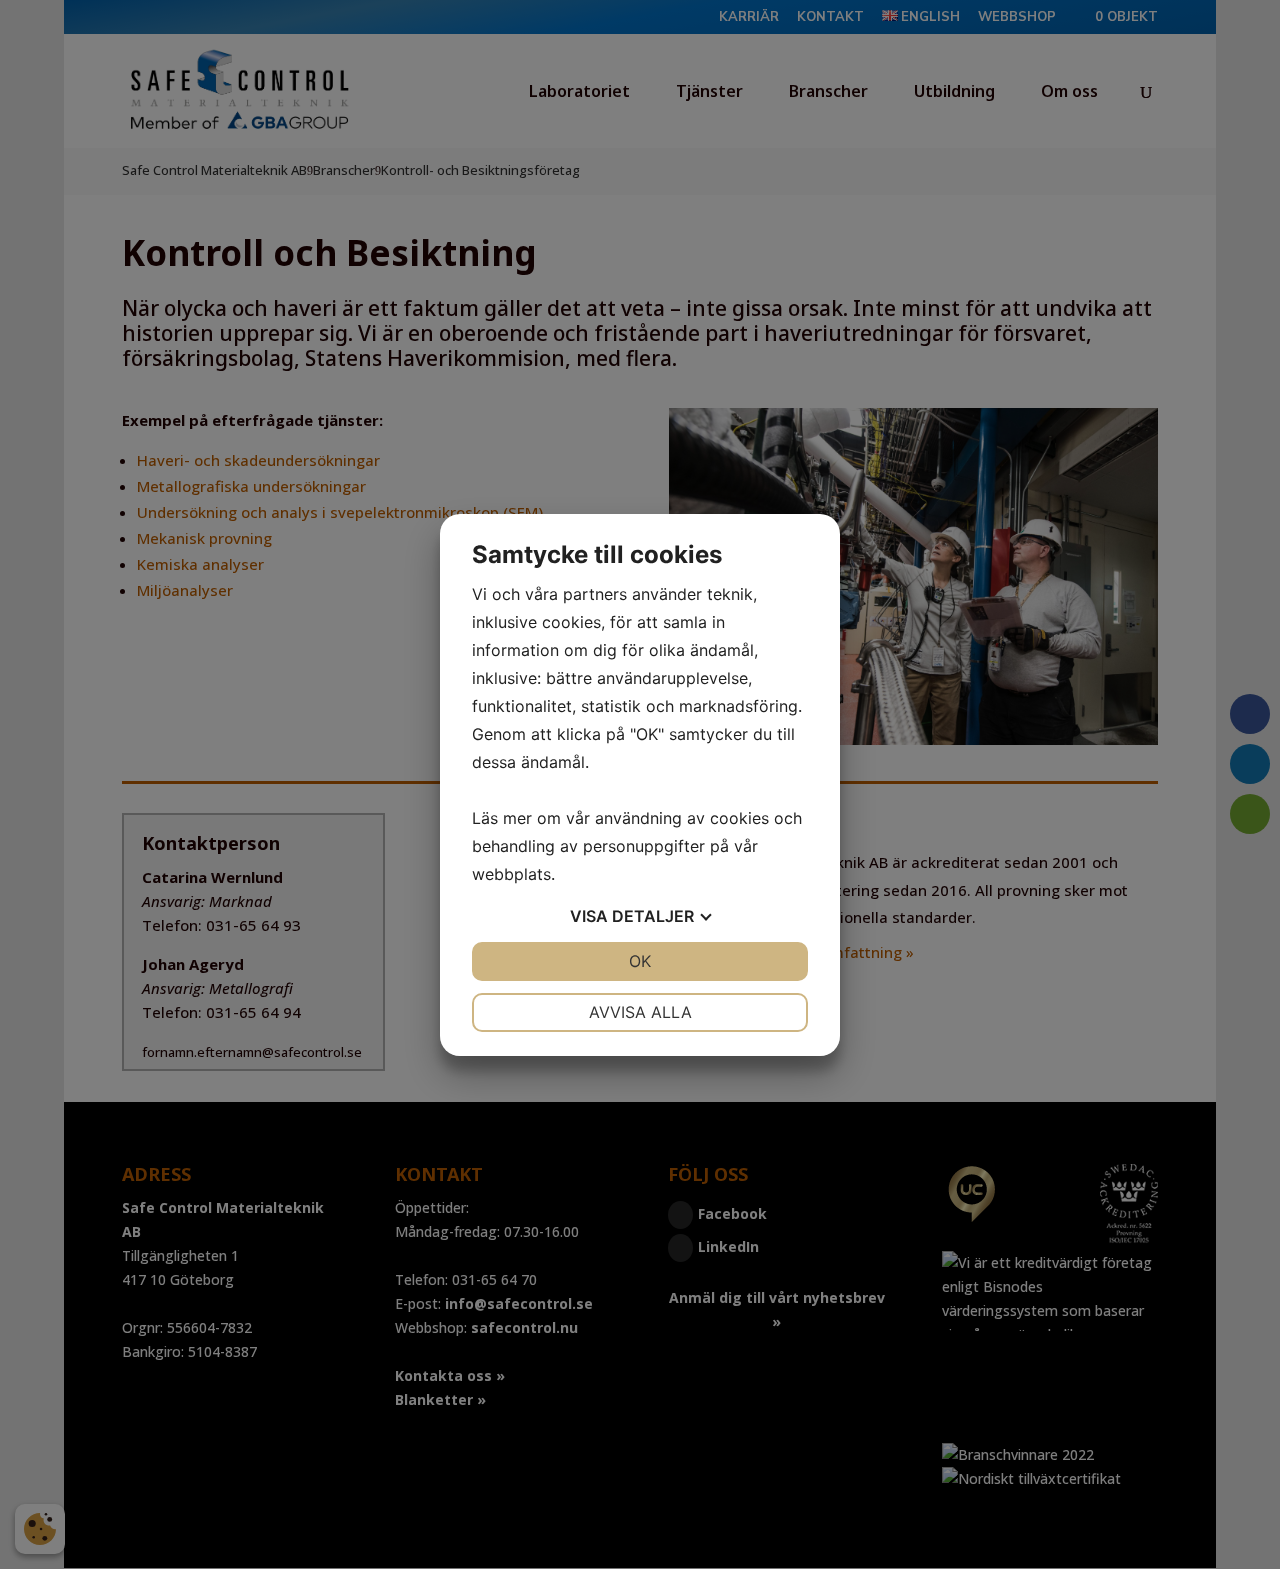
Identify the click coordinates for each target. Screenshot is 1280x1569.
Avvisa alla (640, 1012)
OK (640, 961)
